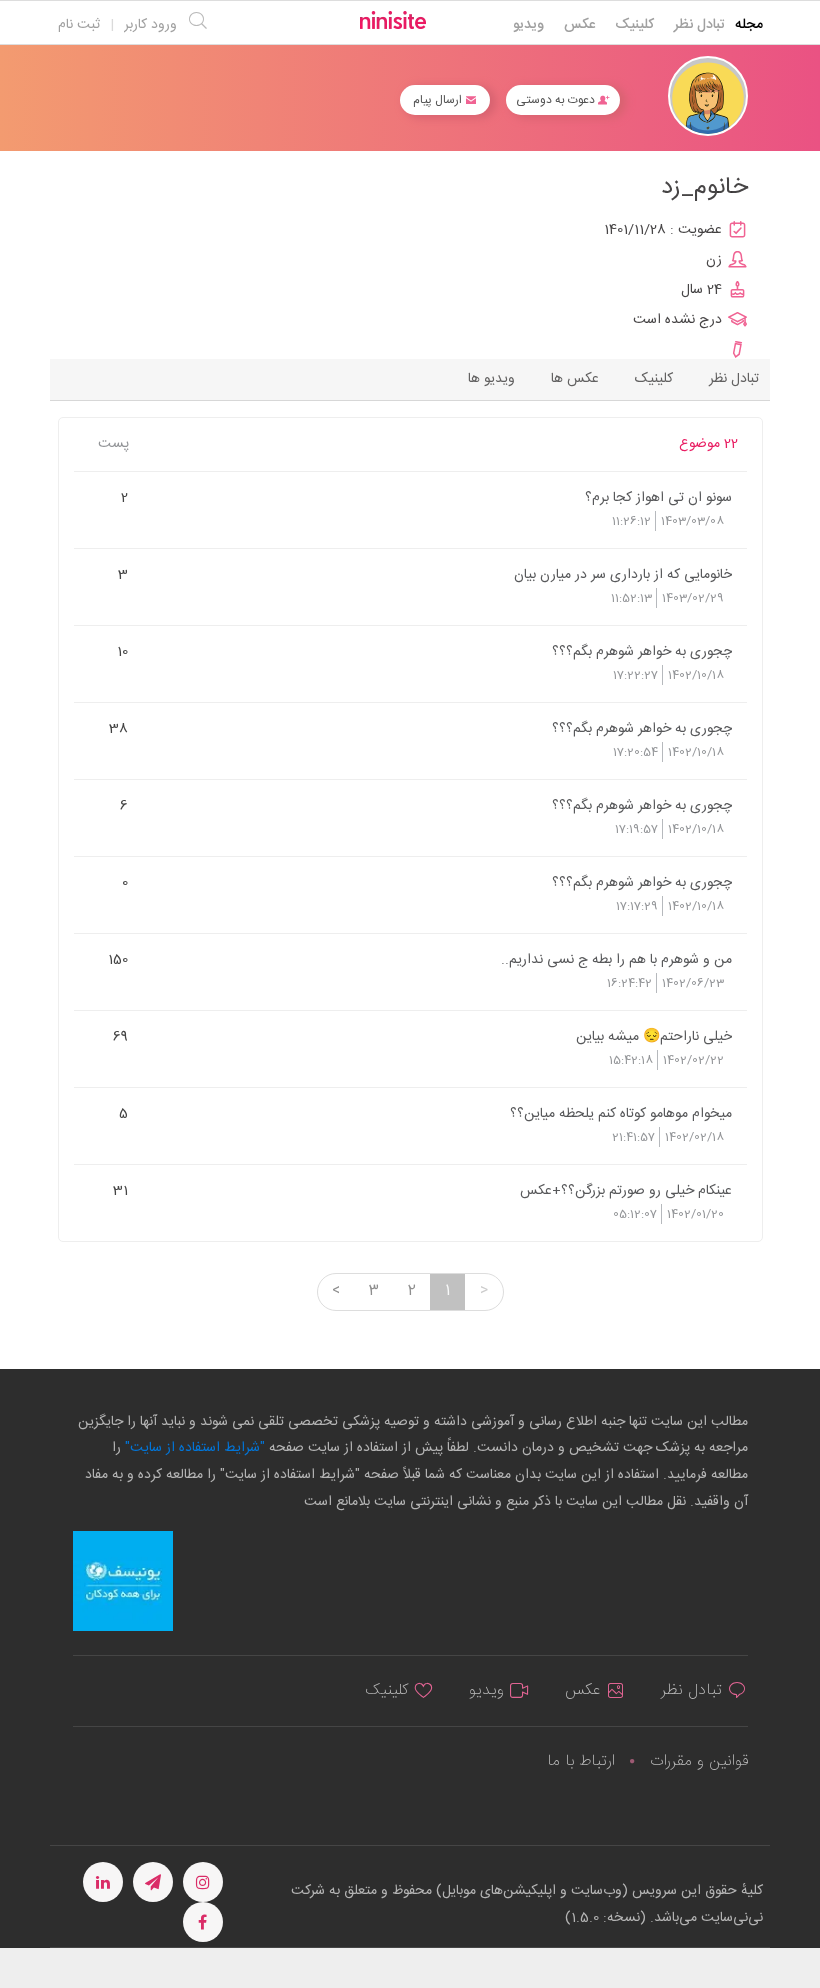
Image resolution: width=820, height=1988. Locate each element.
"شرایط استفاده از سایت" (193, 1448)
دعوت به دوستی (557, 100)
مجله (749, 25)
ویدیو (528, 25)
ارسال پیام (439, 100)
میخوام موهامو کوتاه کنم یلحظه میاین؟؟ (620, 1113)
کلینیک (634, 25)
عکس (579, 25)
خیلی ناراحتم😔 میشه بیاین (653, 1036)
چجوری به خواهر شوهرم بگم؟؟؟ (641, 651)
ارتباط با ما (581, 1761)
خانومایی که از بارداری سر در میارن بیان (622, 574)
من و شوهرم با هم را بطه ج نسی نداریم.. (616, 959)
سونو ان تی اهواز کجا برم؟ (658, 497)
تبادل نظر (699, 25)
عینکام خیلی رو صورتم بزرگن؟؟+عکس (625, 1190)
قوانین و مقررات (699, 1761)
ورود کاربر (150, 25)
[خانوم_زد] (708, 96)
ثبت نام (79, 25)
